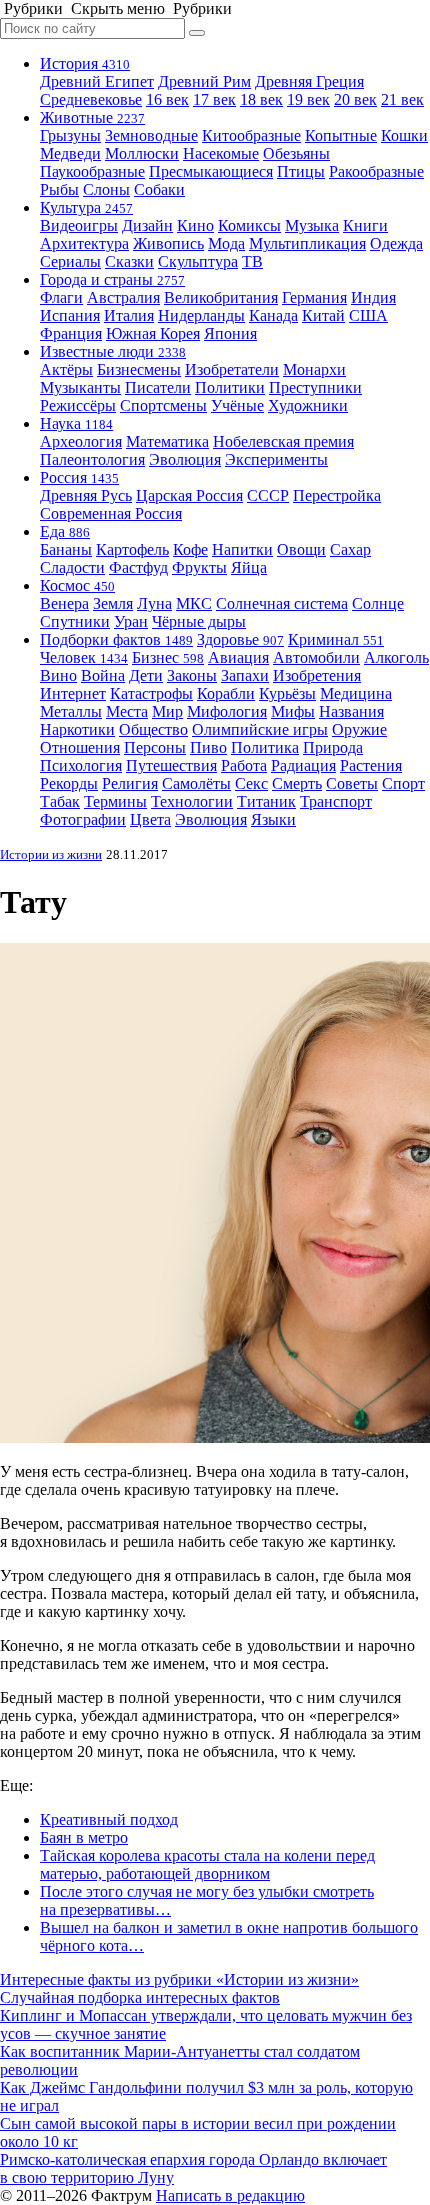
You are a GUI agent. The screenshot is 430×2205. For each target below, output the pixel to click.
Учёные (237, 405)
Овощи (301, 549)
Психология (81, 765)
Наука (76, 423)
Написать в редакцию (230, 2195)
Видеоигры (79, 225)
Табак (60, 801)
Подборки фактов (116, 639)
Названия (351, 711)
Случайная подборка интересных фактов (140, 1997)
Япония (230, 333)
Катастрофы (151, 693)
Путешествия (171, 765)
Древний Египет (97, 81)
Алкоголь (396, 657)
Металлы (71, 711)
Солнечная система (282, 603)
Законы (192, 675)
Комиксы (249, 225)
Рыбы (59, 189)
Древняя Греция (309, 81)
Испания (70, 315)
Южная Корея (153, 333)
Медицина (356, 693)
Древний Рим (204, 81)
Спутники (75, 621)
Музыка (312, 225)
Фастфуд (138, 567)
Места (127, 711)
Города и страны (112, 279)
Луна (154, 603)
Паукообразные (92, 171)
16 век (167, 99)
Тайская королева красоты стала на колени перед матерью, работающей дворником (207, 1864)
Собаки (159, 189)
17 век (214, 99)
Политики (230, 387)
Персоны (155, 747)
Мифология (227, 711)
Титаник (266, 801)
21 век (402, 99)
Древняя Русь (86, 495)
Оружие (359, 729)
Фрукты (199, 567)
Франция (71, 333)
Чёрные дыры (199, 621)
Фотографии (83, 819)
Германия (314, 297)
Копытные (341, 135)
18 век (261, 99)
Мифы (293, 711)
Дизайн (147, 225)
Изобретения (317, 675)
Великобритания (221, 297)
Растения (371, 765)
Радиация (303, 765)
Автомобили (316, 657)
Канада (273, 315)
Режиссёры (78, 405)
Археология (81, 441)
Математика (167, 441)
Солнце (378, 603)
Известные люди (113, 351)
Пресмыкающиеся (211, 171)
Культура (86, 207)
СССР (268, 495)
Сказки (129, 261)
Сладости (72, 567)
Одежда (396, 243)
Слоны (106, 189)
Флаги (61, 297)
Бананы (66, 549)
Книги (365, 225)
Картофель (132, 549)
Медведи (70, 153)
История (85, 63)
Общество (153, 729)
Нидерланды (201, 315)
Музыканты (80, 387)
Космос (77, 585)
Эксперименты (276, 459)
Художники (308, 405)
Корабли (226, 693)
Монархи (314, 369)
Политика (265, 747)
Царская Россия (189, 495)
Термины (115, 801)
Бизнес (168, 657)
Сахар (350, 549)
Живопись (168, 243)
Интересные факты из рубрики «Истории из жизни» (179, 1979)
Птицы (301, 171)
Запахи (245, 675)
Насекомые (221, 153)
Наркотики (77, 729)
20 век (355, 99)
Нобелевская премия (283, 441)
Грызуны (70, 135)
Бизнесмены (139, 369)
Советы (352, 783)
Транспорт (336, 801)
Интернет (73, 693)
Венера (64, 603)
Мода (226, 243)
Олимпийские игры (260, 729)
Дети (146, 675)
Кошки (404, 135)
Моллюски (142, 153)
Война (103, 675)
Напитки (242, 549)
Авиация (238, 657)
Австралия (123, 297)
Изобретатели (232, 369)
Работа (244, 765)
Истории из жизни (51, 854)
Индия (373, 297)
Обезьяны (296, 153)
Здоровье (240, 639)
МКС (194, 603)
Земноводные (151, 135)
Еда (65, 531)
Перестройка (337, 495)
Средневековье (91, 99)
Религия (130, 783)
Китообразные (251, 135)
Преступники (315, 387)
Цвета (150, 819)
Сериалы (70, 261)
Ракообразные (376, 171)
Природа (333, 747)
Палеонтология (92, 459)
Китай (323, 315)
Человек (84, 657)
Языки (273, 819)
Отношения (80, 747)
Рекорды (69, 783)
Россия (79, 477)
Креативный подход (109, 1819)
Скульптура (198, 261)
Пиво (208, 747)
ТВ (252, 261)
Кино (195, 225)
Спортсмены (163, 405)
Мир (167, 711)
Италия (129, 315)
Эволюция (185, 459)
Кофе (190, 549)
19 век (308, 99)
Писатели (158, 387)
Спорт (403, 783)
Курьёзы (287, 693)
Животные (92, 117)
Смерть (297, 783)
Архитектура (84, 243)
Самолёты (196, 783)
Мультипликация (307, 243)
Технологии (192, 801)
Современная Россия (111, 513)
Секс (251, 783)
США (368, 315)
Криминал (336, 639)
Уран (131, 621)
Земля (113, 603)
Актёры (66, 369)
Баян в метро (84, 1837)
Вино (58, 675)
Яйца (249, 567)
